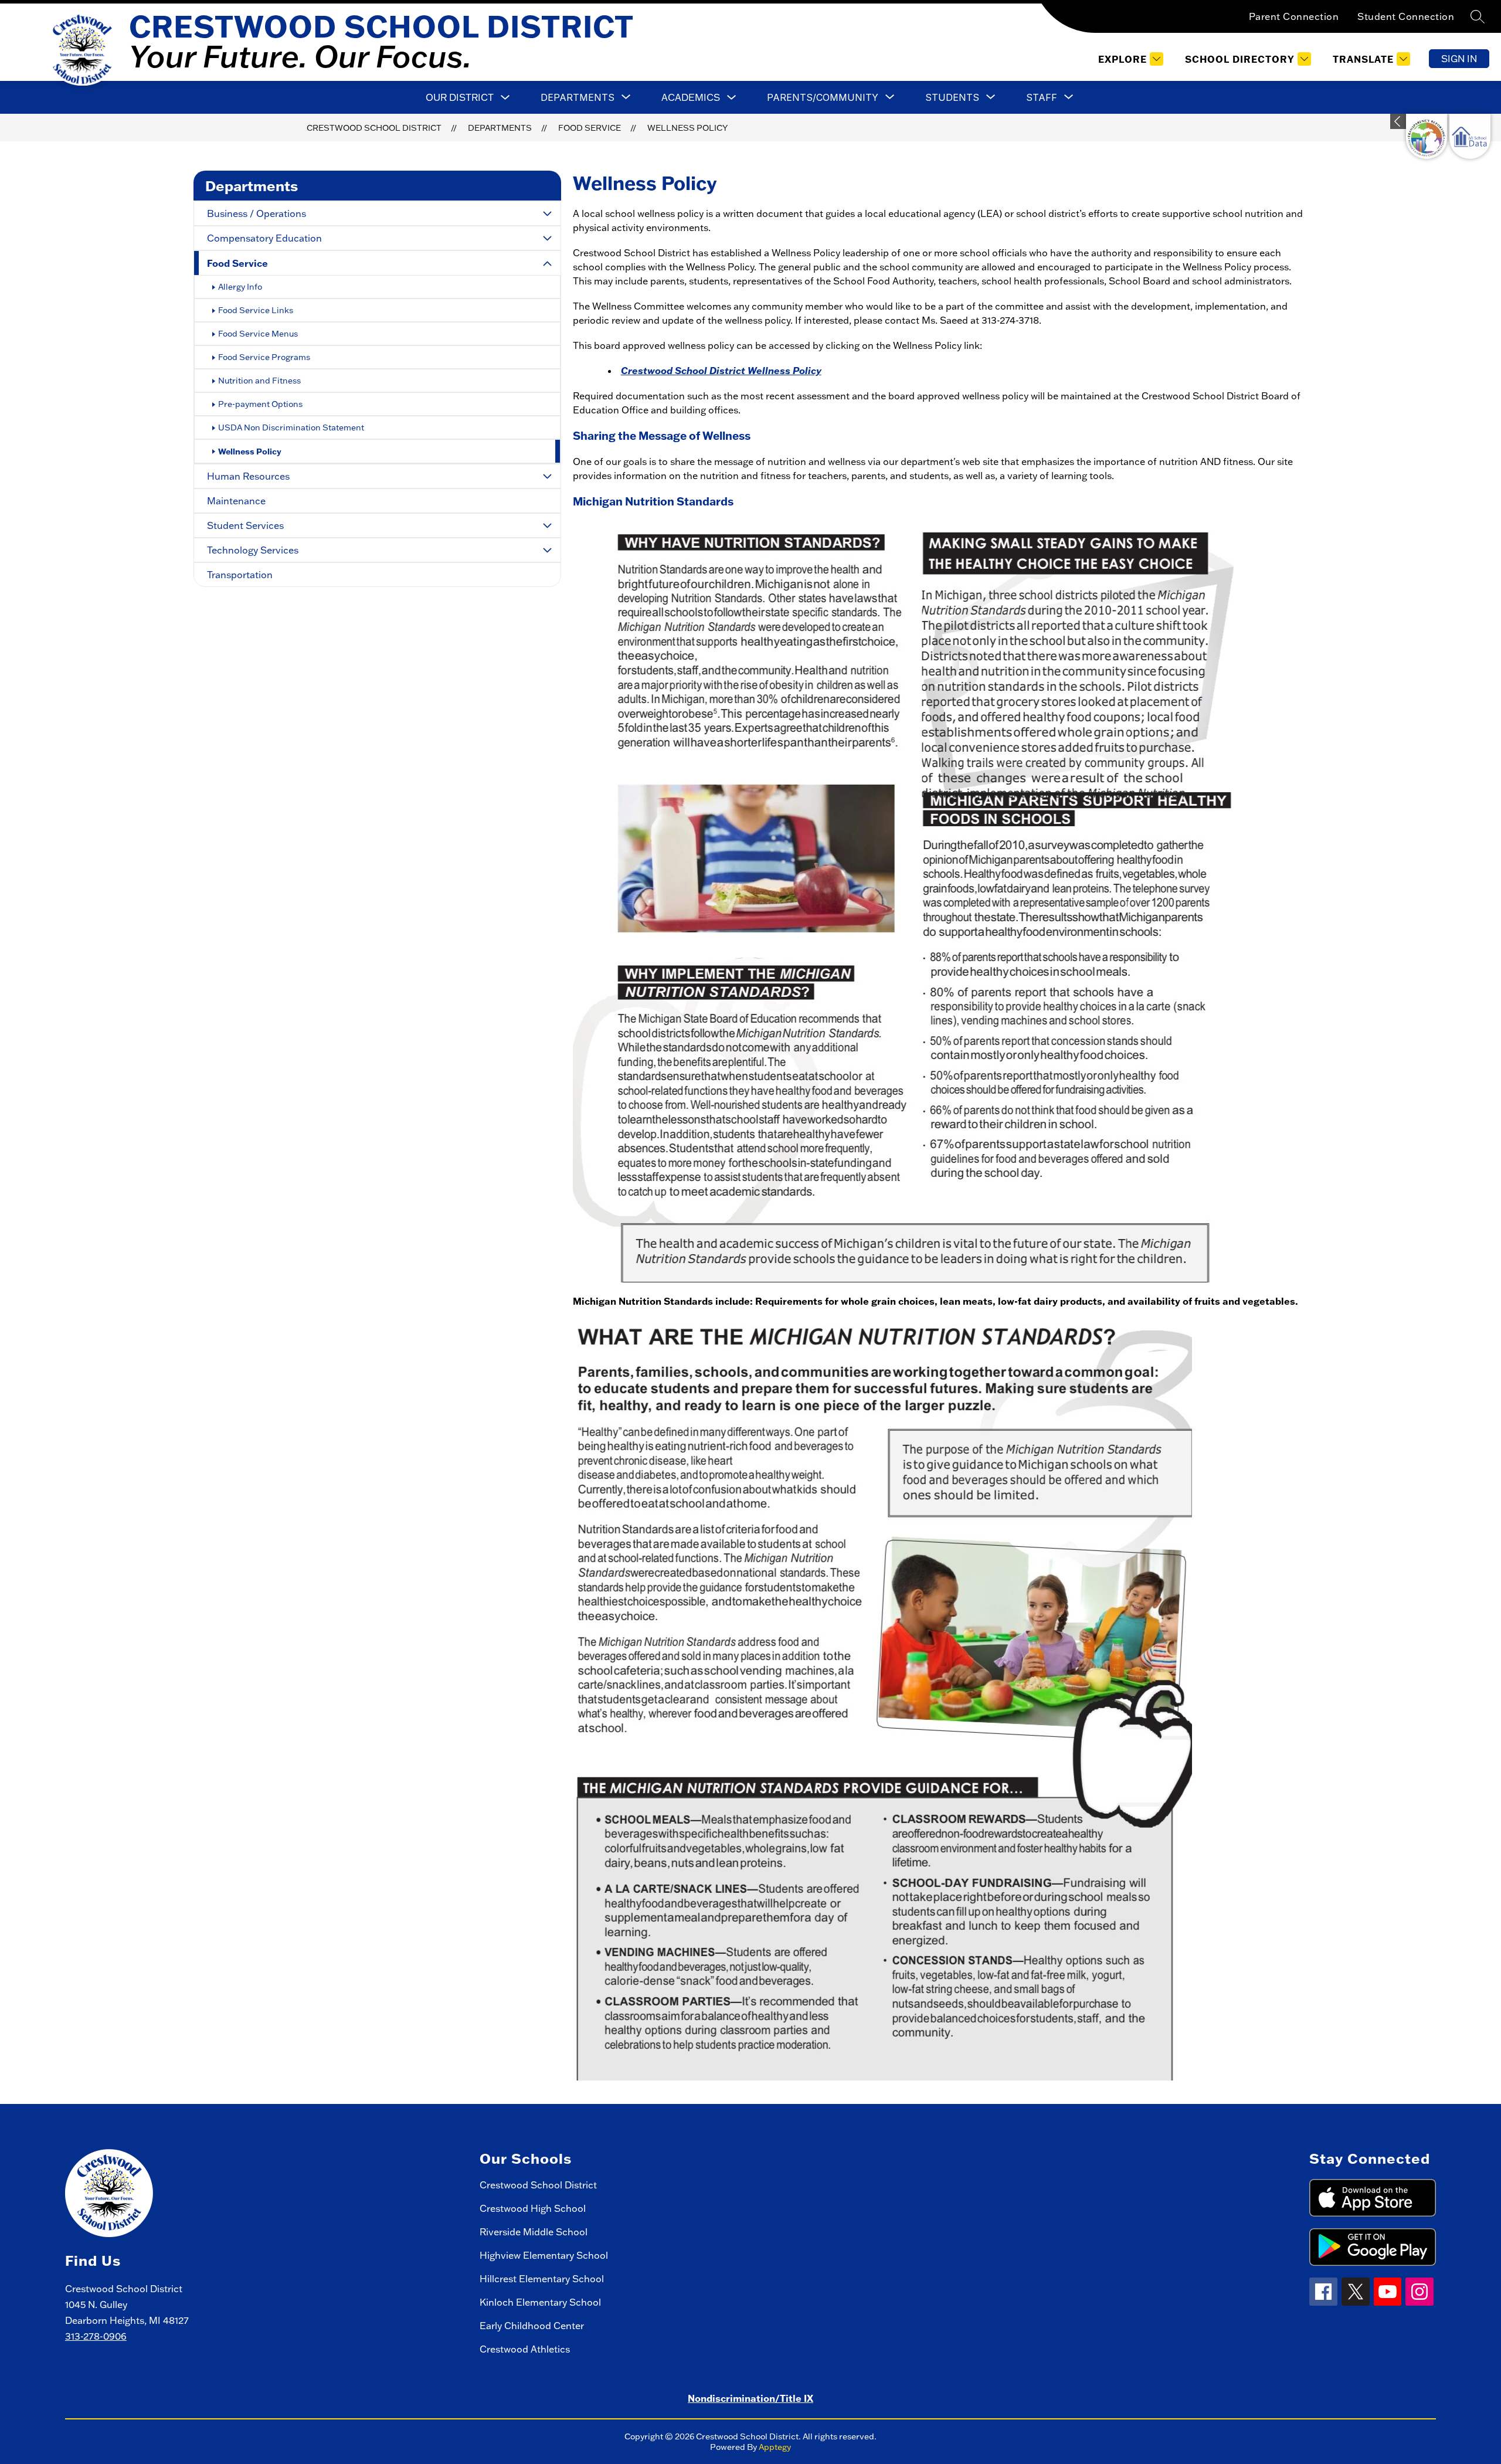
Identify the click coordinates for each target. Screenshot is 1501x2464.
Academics (691, 97)
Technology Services (253, 550)
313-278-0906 (96, 2336)
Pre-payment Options (260, 404)
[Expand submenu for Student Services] (548, 525)
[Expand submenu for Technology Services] (548, 550)
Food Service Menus (258, 334)
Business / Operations (257, 213)
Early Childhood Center (532, 2326)
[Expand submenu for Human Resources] (548, 476)
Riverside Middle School (534, 2232)
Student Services (245, 525)
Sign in (1459, 59)
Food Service (590, 128)
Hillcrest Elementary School (542, 2279)
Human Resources (248, 476)
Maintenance (236, 501)
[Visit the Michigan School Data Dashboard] (1470, 136)
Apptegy (775, 2447)
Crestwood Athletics (525, 2349)
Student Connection (1406, 16)
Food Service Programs (264, 357)
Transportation (240, 575)
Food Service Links (256, 310)
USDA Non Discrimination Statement (291, 427)
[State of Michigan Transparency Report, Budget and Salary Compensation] (1427, 136)
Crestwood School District (374, 128)
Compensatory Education (264, 238)
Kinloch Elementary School (540, 2302)
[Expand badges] (1398, 121)
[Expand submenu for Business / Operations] (548, 213)
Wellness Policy (687, 128)
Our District (460, 97)
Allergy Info (240, 287)
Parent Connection (1294, 16)
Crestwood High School (533, 2208)
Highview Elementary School (544, 2255)
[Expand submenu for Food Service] (548, 264)
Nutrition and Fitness (259, 381)
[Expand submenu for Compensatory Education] (548, 238)
